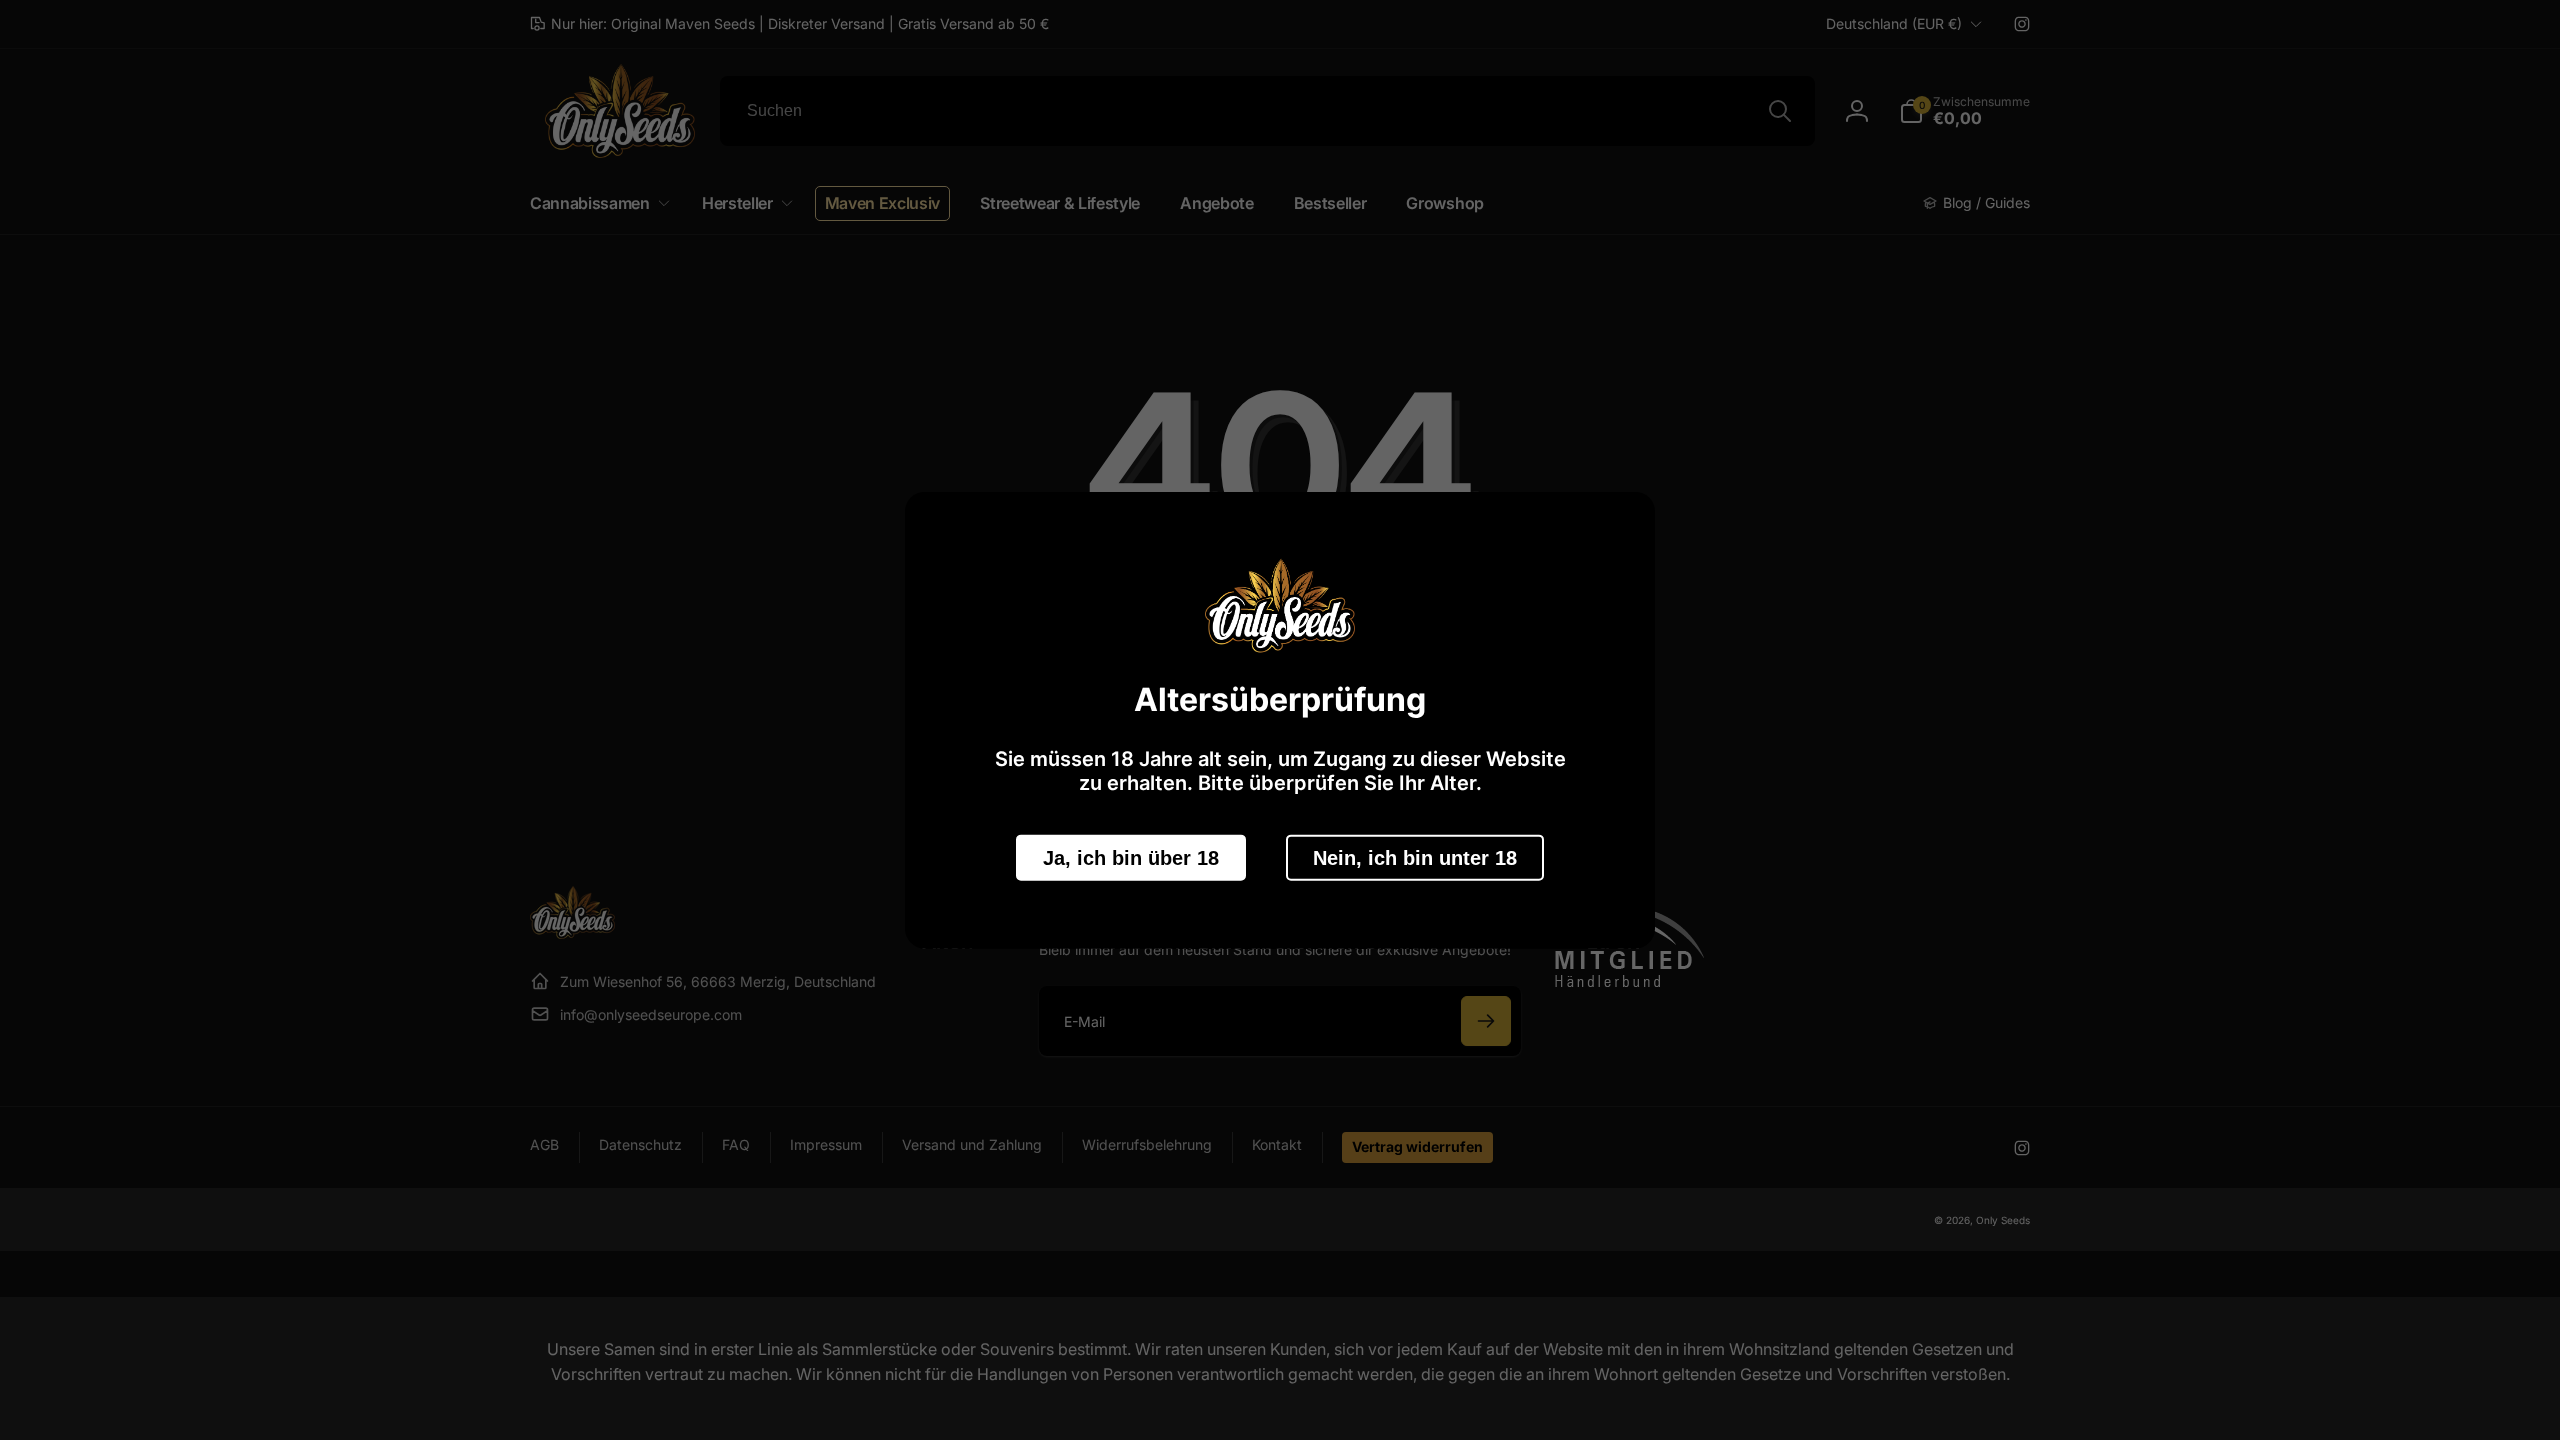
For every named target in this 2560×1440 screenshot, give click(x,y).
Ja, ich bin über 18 (1131, 857)
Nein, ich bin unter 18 (1415, 857)
